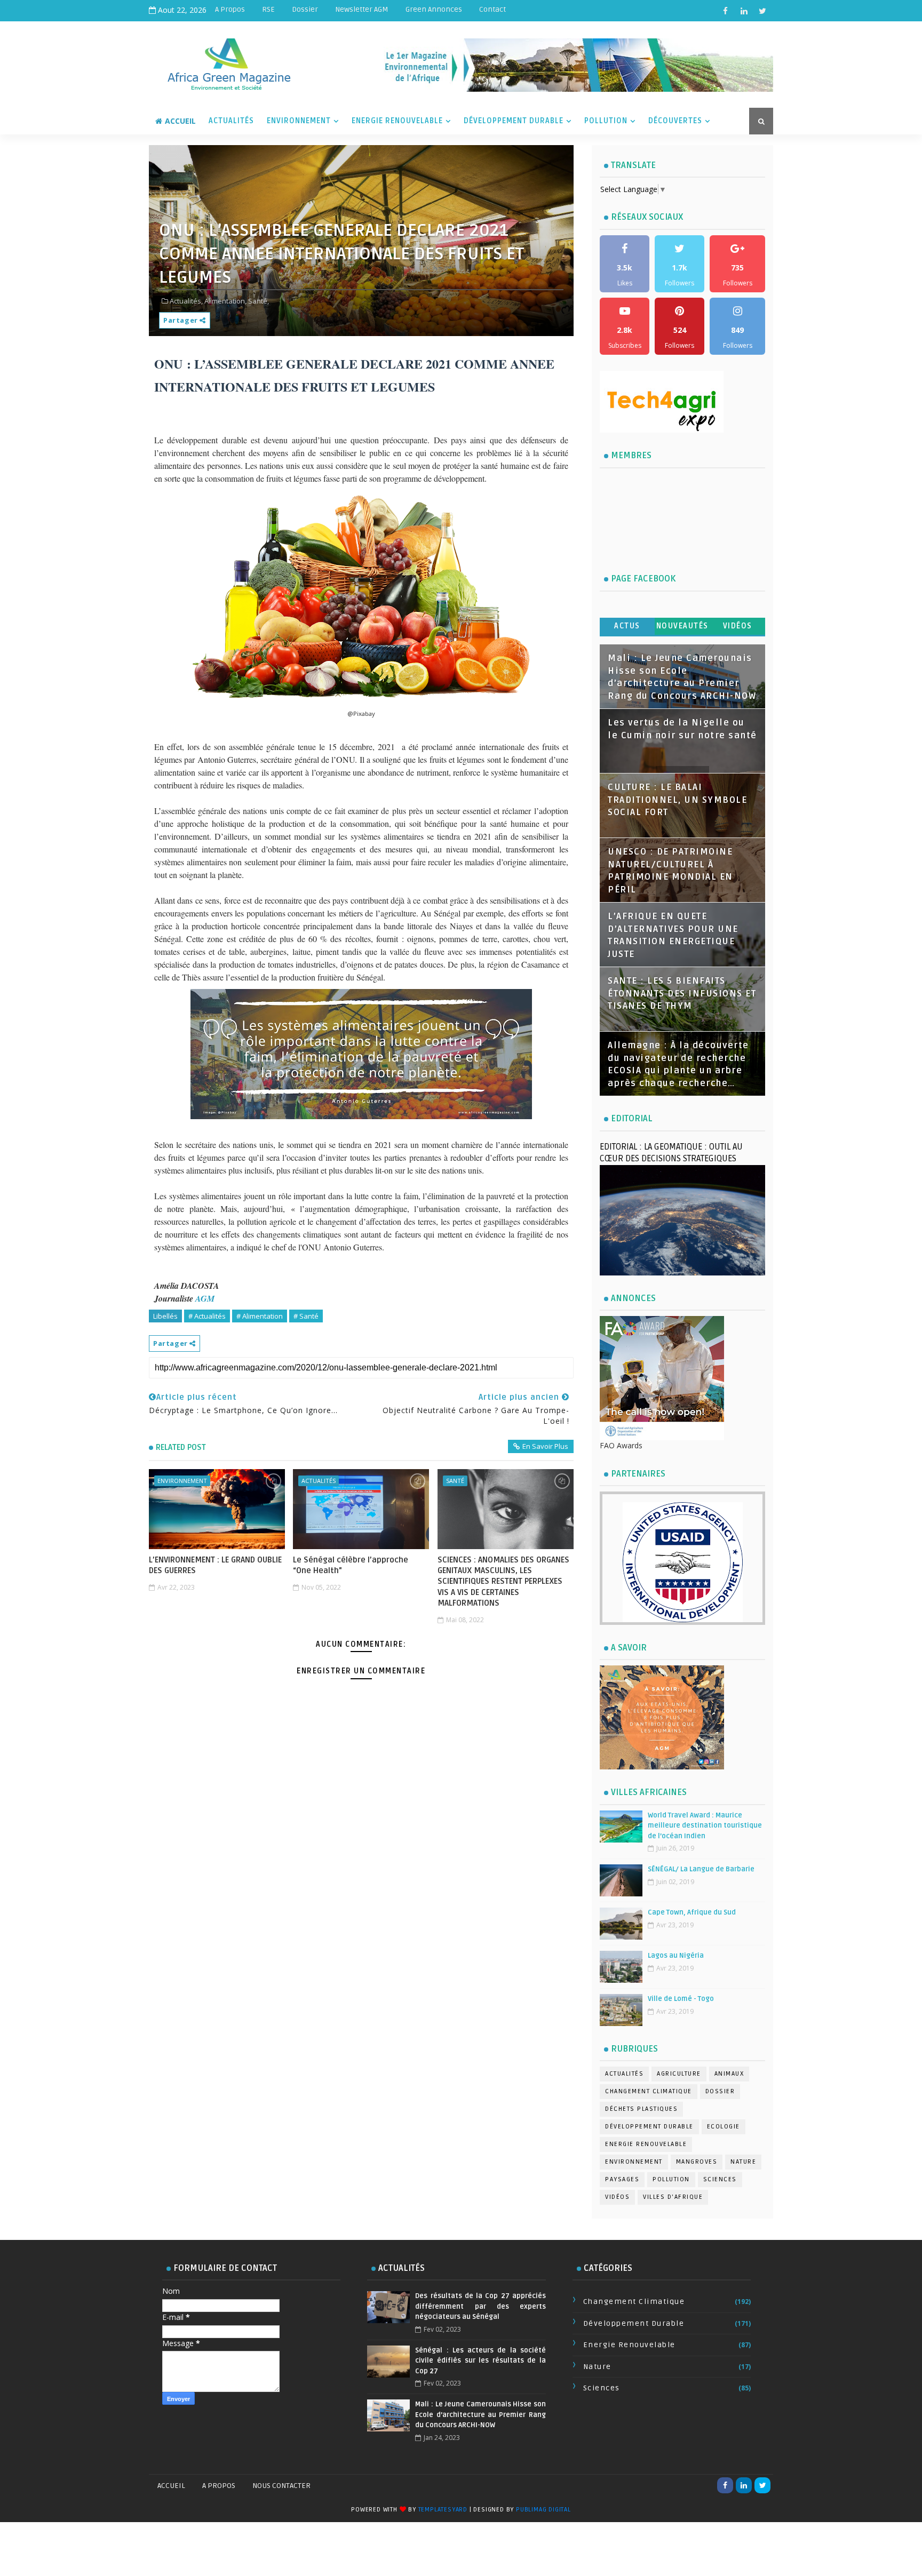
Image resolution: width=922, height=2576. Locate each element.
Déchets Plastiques (641, 2109)
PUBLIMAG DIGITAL (543, 2510)
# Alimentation (260, 1316)
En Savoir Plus (545, 1446)
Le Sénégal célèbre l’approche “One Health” (351, 1565)
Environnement (299, 121)
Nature (743, 2162)
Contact (492, 9)
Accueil (180, 121)
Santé (455, 1481)
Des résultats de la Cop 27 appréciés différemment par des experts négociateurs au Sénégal (480, 2306)
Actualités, (186, 301)
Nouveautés (682, 626)
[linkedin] (744, 11)
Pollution (606, 121)
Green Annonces (434, 9)
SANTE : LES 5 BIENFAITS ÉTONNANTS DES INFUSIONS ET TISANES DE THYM (682, 994)
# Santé (306, 1316)
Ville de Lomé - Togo (681, 1999)
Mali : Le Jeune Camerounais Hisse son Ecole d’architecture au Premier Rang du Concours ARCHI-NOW (480, 2415)
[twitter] (762, 11)
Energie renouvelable (646, 2144)
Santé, (259, 301)
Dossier (305, 9)
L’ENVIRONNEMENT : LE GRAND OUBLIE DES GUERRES (215, 1565)
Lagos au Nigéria (676, 1956)
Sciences (720, 2179)
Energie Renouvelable (397, 121)
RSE (268, 9)
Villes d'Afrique (673, 2197)
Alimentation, (225, 301)
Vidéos (738, 626)
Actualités (231, 121)
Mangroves (697, 2162)
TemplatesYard (443, 2510)
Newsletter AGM (362, 9)
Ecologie (724, 2127)
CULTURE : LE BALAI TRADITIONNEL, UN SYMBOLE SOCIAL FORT (677, 800)
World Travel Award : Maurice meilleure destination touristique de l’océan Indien (705, 1826)
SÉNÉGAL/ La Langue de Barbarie (701, 1869)
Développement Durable (514, 121)
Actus (627, 626)
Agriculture (679, 2074)
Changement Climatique (649, 2091)
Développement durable (649, 2127)
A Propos (230, 9)
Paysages (622, 2179)
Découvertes (675, 121)
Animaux (729, 2074)
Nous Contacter (281, 2486)
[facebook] (725, 11)
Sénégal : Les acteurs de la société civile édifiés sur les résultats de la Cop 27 (480, 2361)
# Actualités (207, 1316)
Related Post (181, 1447)
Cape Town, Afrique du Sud (692, 1912)
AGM (205, 1298)
